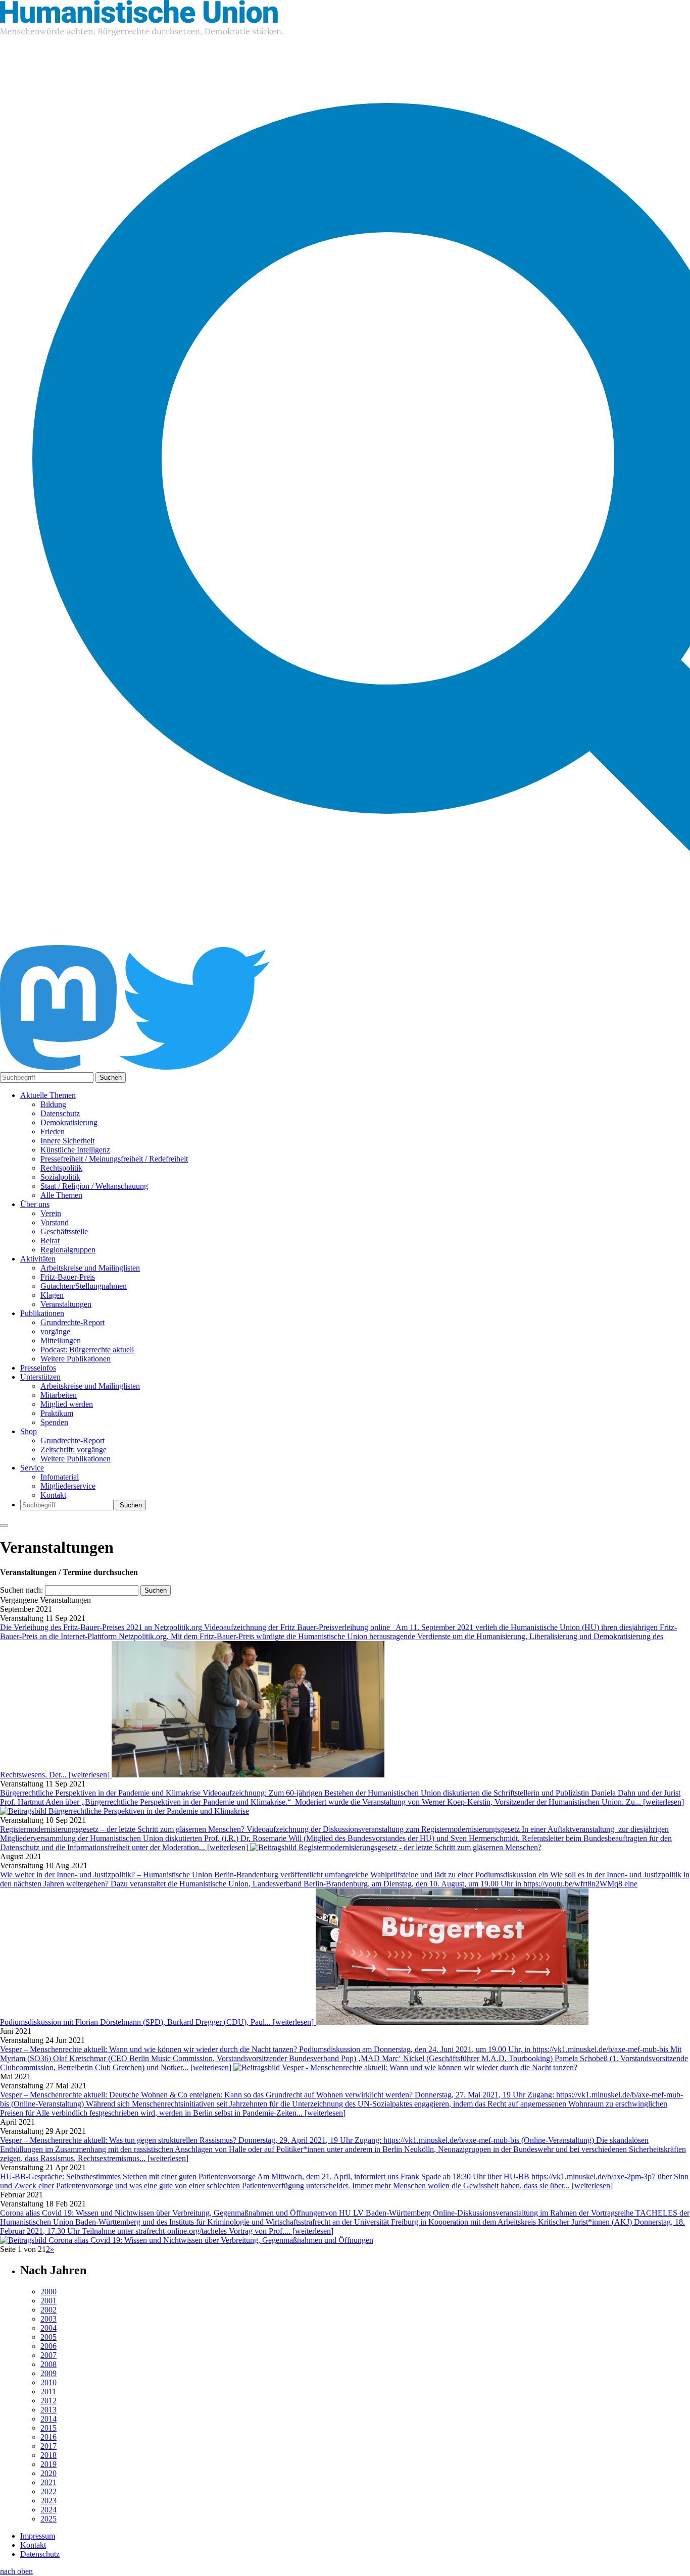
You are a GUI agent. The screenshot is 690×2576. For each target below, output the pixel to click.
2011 (48, 2391)
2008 (48, 2364)
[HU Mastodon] (59, 1067)
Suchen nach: (21, 1590)
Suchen (111, 1077)
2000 (48, 2292)
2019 (48, 2464)
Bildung (53, 1104)
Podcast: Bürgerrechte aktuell (87, 1350)
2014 (48, 2419)
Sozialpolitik (60, 1177)
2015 (48, 2428)
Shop (29, 1431)
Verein (51, 1213)
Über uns (35, 1204)
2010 (48, 2382)
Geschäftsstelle (64, 1231)
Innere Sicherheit (67, 1141)
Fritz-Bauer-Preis (68, 1277)
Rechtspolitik (61, 1168)
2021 (48, 2482)
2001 (48, 2301)
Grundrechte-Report (72, 1322)
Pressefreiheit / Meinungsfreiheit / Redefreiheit (114, 1159)
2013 (48, 2410)
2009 (48, 2373)
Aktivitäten (38, 1259)
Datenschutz (60, 1113)
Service (32, 1468)
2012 (48, 2401)
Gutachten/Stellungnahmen (84, 1286)
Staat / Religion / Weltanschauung (94, 1186)
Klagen (52, 1295)
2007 (48, 2355)
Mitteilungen (61, 1340)
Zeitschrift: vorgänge (73, 1450)
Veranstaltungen (66, 1304)
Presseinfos (38, 1368)
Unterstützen (40, 1377)
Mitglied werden (67, 1404)
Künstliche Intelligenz (75, 1150)
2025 (48, 2519)
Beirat (50, 1241)
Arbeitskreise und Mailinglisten (90, 1268)
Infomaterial (60, 1477)
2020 (48, 2473)
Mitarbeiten (59, 1395)
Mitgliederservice (68, 1486)
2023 (48, 2501)
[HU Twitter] (194, 1067)
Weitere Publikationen (76, 1359)
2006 (48, 2346)
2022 (48, 2491)
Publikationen (42, 1313)
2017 (48, 2446)
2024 (48, 2510)
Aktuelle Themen (48, 1095)
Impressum (38, 2536)
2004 (48, 2328)
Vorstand (55, 1222)
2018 (48, 2455)
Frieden (53, 1132)
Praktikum (57, 1413)
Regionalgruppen (68, 1250)
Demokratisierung (69, 1122)
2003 (48, 2319)
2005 (48, 2337)
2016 (48, 2437)
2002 (48, 2310)
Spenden (54, 1422)
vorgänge (55, 1331)
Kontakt (53, 1495)
